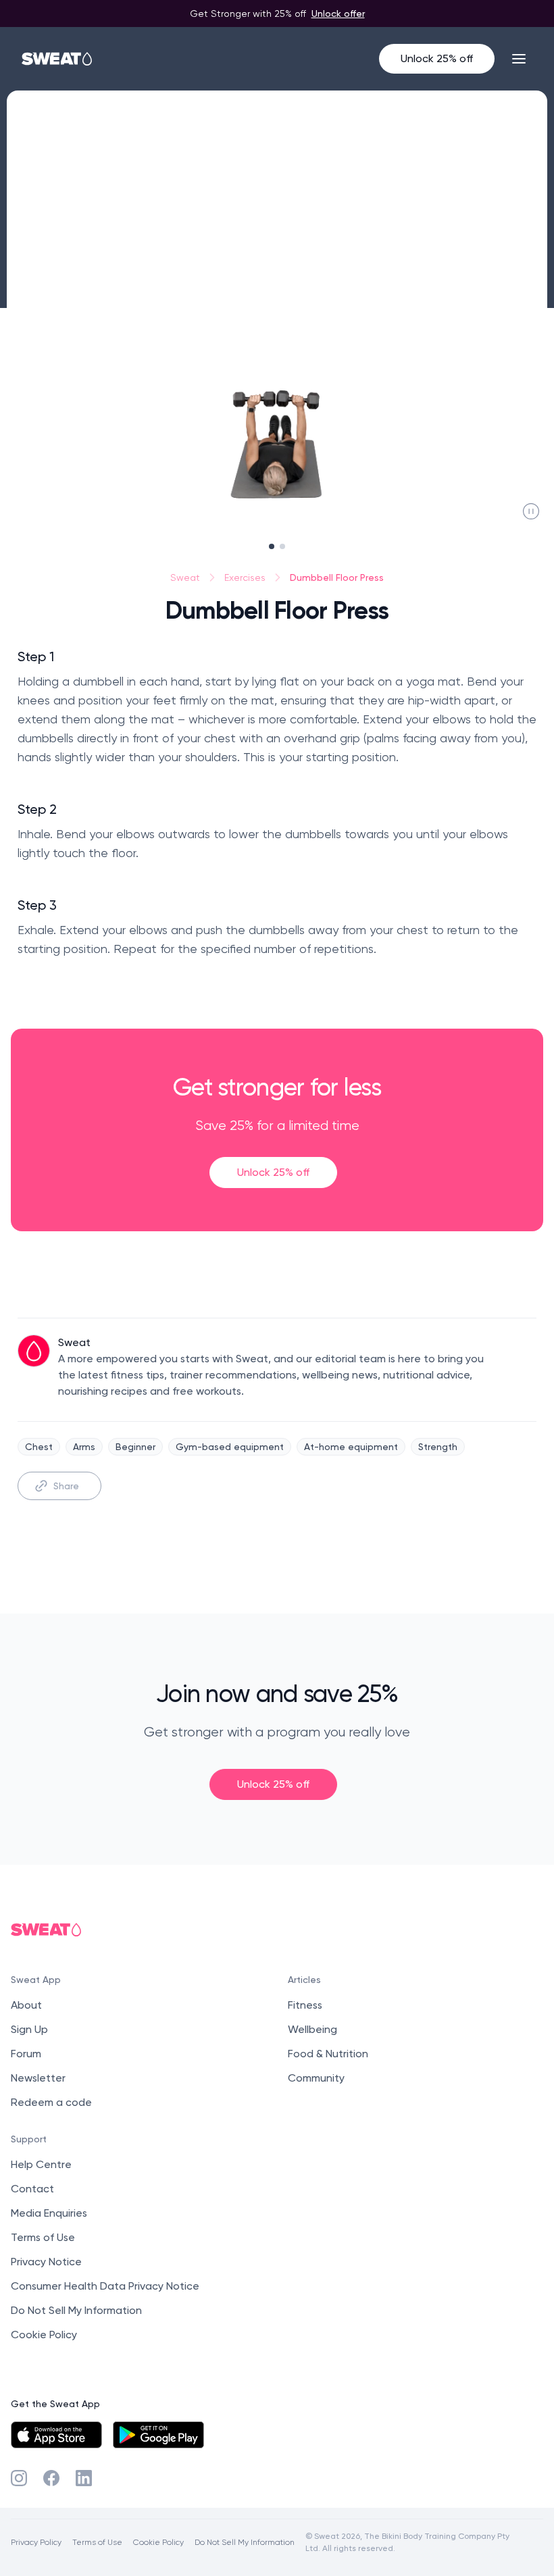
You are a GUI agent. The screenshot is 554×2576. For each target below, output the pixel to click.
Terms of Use (43, 2237)
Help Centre (41, 2164)
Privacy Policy (36, 2542)
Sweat (185, 577)
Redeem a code (51, 2102)
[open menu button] (519, 59)
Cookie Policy (44, 2335)
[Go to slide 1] (272, 546)
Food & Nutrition (328, 2054)
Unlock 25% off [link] (273, 1172)
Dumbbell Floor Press (337, 577)
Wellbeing (312, 2029)
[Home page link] (57, 59)
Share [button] (66, 1486)
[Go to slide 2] (282, 546)
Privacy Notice (46, 2262)
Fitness (305, 2005)
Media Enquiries (49, 2213)
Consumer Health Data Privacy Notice (105, 2286)
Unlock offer (338, 13)
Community (316, 2078)
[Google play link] (158, 2435)
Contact (32, 2189)
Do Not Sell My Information (76, 2310)
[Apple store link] (56, 2435)
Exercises (245, 577)
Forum (26, 2054)
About (26, 2005)
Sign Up (29, 2029)
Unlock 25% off (437, 58)
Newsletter (38, 2078)
